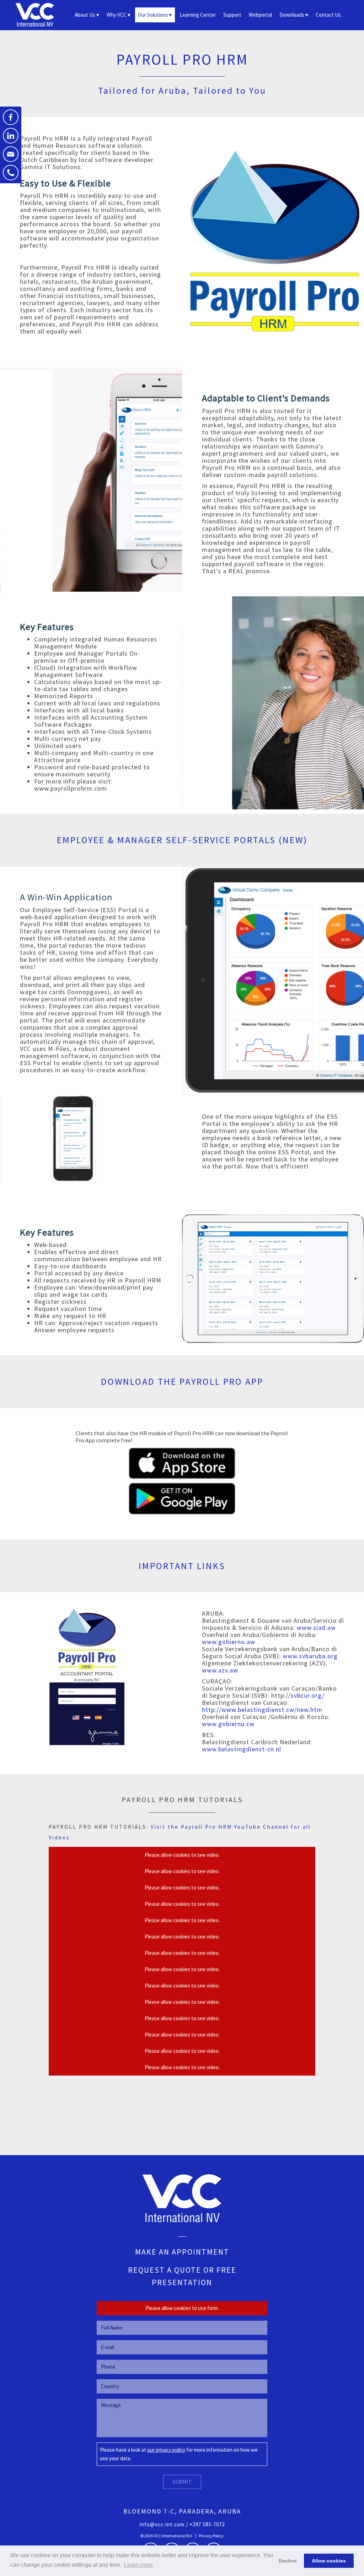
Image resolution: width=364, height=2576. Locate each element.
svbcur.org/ (308, 1695)
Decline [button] (288, 2561)
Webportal (260, 15)
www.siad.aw (316, 1628)
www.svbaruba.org (310, 1656)
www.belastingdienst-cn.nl (242, 1749)
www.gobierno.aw (229, 1642)
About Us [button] (85, 15)
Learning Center (198, 15)
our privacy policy (166, 2450)
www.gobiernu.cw (228, 1724)
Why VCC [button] (117, 15)
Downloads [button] (292, 15)
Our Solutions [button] (153, 15)
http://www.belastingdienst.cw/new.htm (262, 1710)
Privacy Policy (211, 2536)
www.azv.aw (220, 1670)
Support (232, 15)
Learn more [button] (138, 2565)
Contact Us (328, 15)
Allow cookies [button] (329, 2561)
